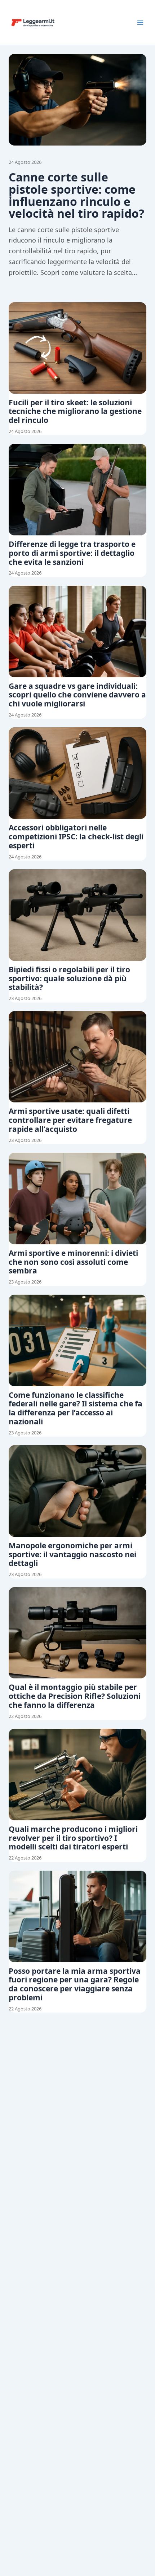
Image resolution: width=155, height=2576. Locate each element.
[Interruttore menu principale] (140, 23)
